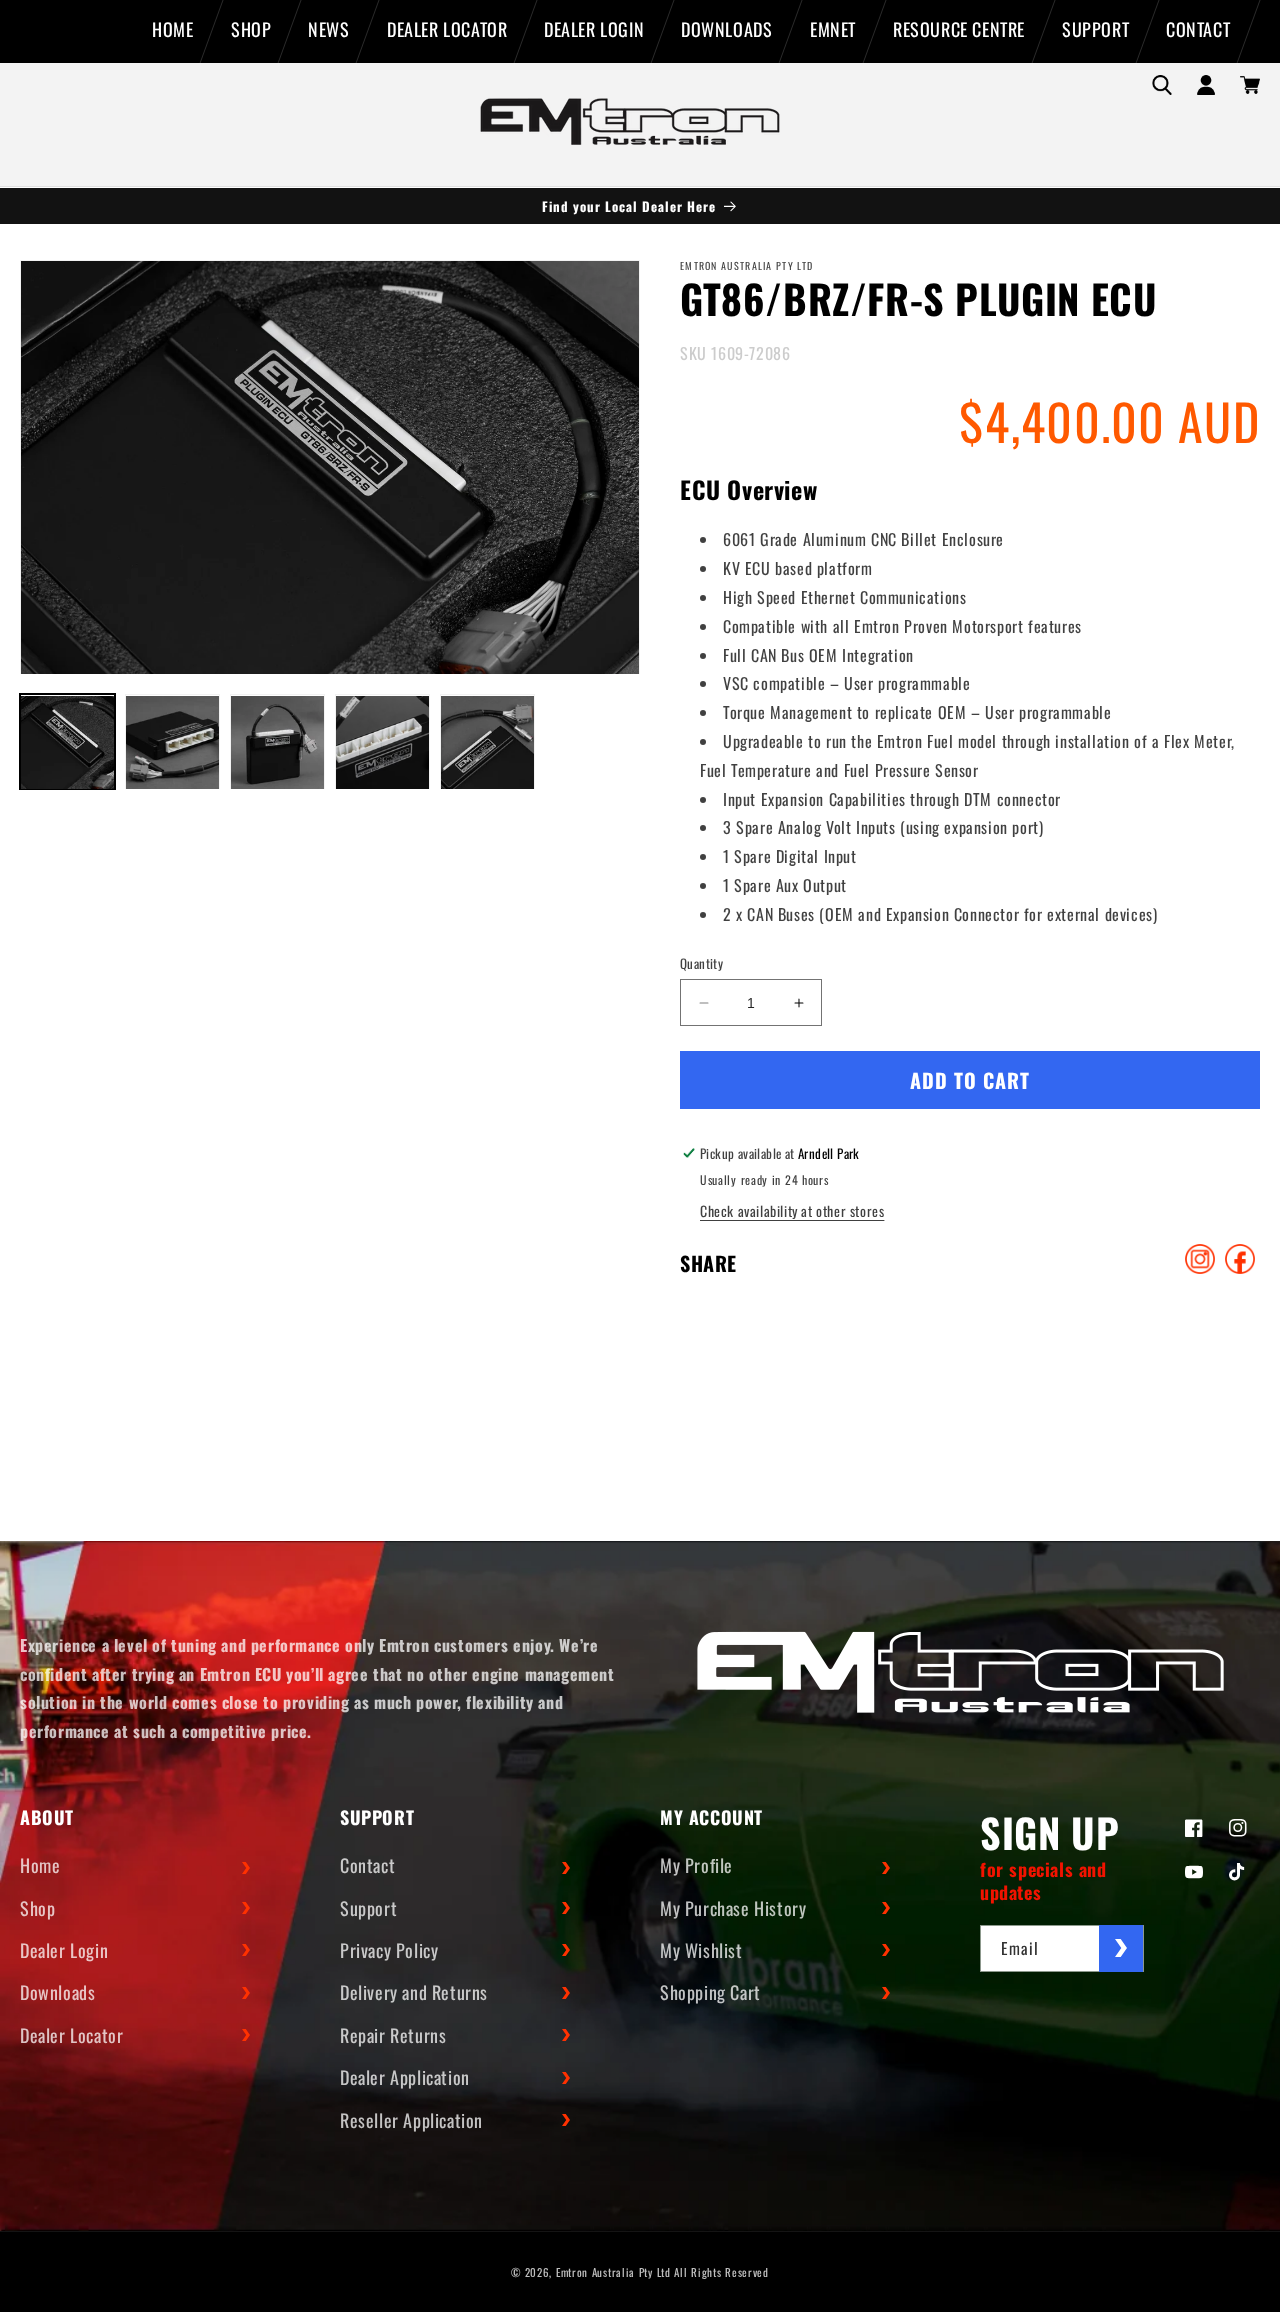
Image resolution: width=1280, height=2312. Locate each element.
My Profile (696, 1865)
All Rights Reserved (721, 2272)
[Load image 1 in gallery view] (67, 742)
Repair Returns (393, 2035)
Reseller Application (411, 2120)
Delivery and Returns (414, 1992)
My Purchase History (733, 1908)
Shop (37, 1908)
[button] (1162, 85)
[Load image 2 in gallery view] (172, 742)
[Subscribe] (1121, 1948)
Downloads (57, 1992)
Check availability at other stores (792, 1210)
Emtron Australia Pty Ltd (613, 2272)
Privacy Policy (389, 1950)
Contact (367, 1865)
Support (368, 1908)
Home (40, 1865)
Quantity (701, 963)
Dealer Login (64, 1950)
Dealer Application (405, 2077)
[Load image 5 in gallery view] (487, 742)
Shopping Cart (710, 1992)
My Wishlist (701, 1950)
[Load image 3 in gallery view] (277, 742)
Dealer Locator (71, 2035)
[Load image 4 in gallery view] (382, 742)
